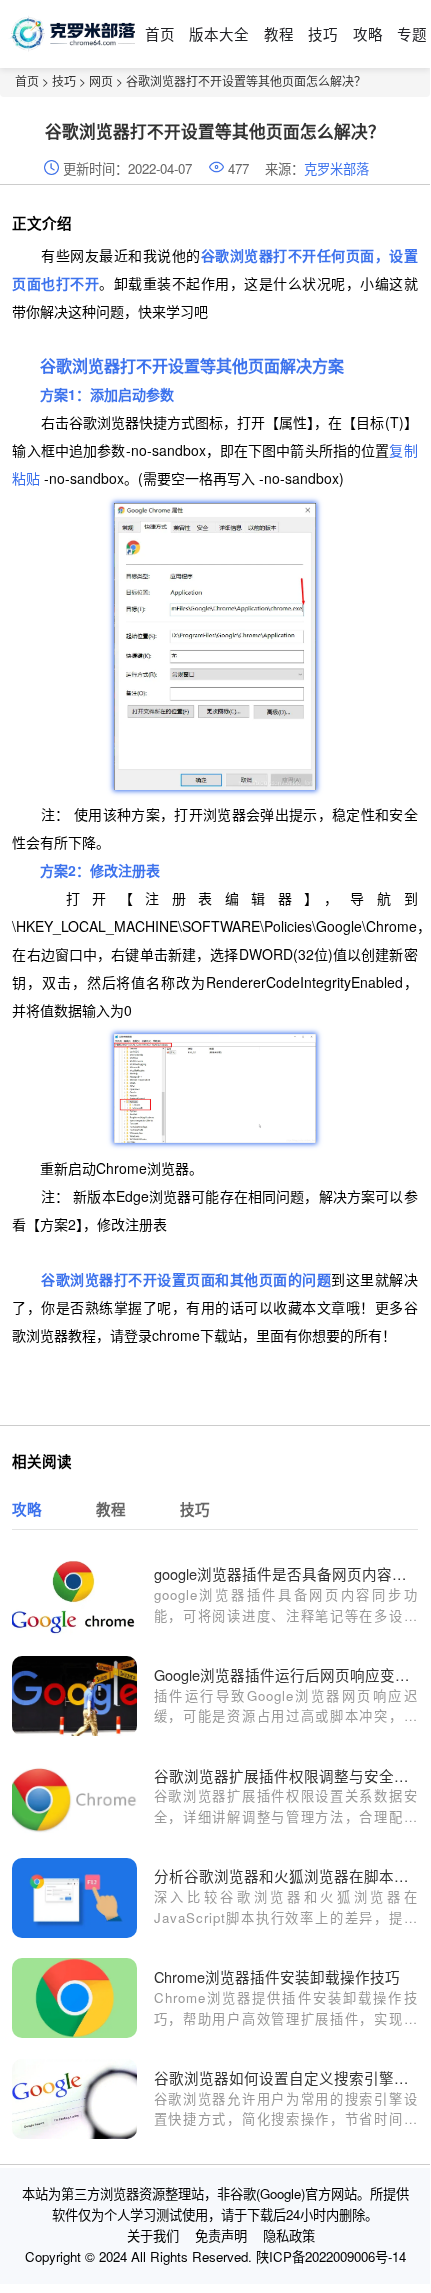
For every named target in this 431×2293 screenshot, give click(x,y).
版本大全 (219, 33)
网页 (101, 80)
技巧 (323, 33)
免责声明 (221, 2235)
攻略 (368, 33)
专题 (412, 33)
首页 (160, 33)
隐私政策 (289, 2235)
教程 (279, 33)
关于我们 (153, 2235)
